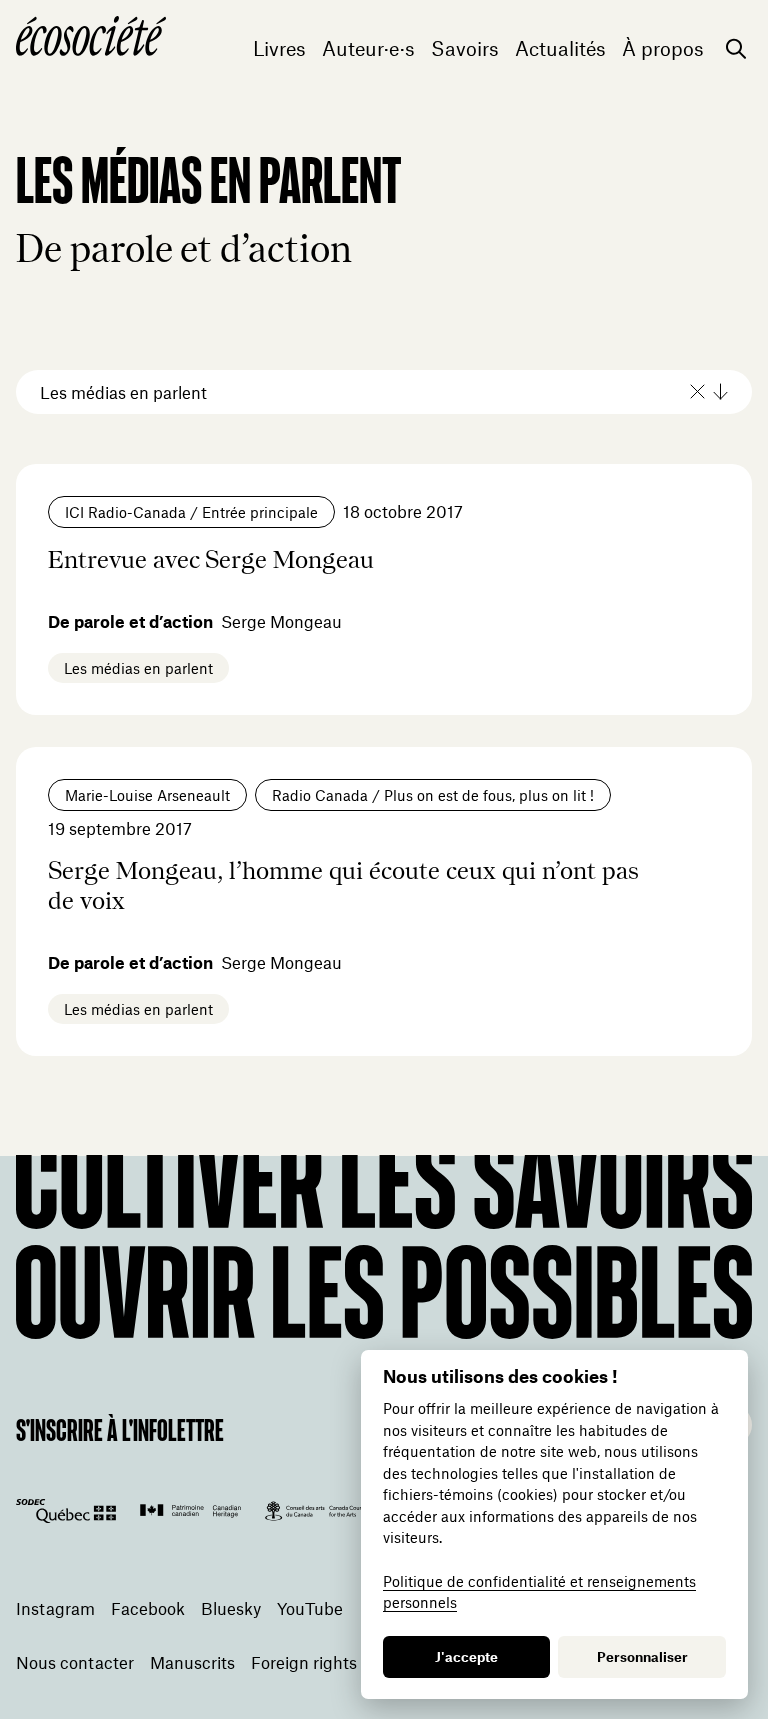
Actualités (560, 48)
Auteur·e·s (368, 48)
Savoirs (465, 48)
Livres (279, 48)
